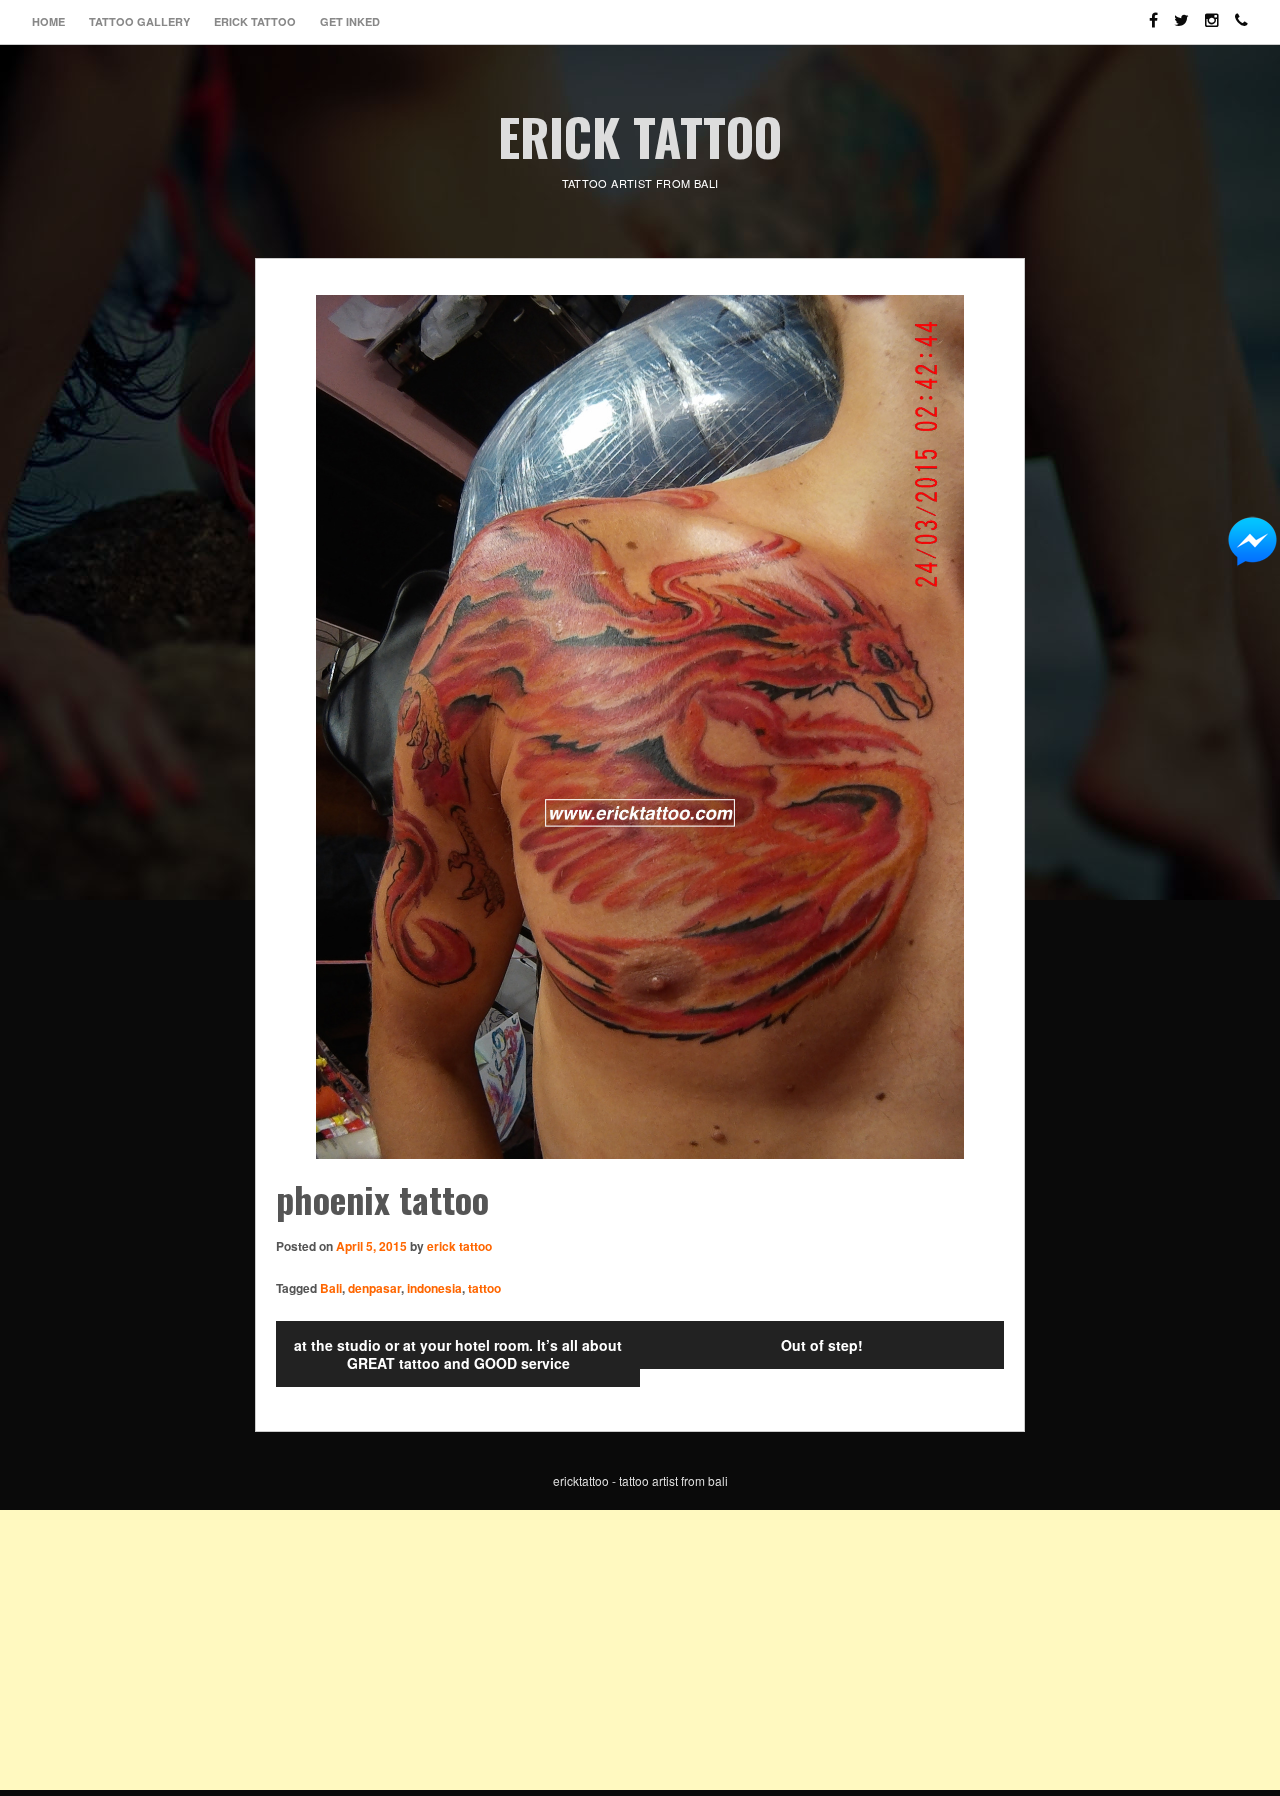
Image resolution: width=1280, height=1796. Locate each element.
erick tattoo (459, 1246)
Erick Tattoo (255, 21)
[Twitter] (1181, 11)
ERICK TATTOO (640, 136)
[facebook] (1153, 11)
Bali (331, 1288)
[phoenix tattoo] (640, 727)
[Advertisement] (600, 1650)
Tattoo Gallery (139, 21)
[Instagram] (1212, 11)
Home (48, 21)
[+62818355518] (1241, 11)
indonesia (434, 1288)
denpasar (374, 1288)
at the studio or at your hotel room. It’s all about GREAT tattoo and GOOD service (458, 1354)
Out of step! (822, 1345)
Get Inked (350, 21)
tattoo (484, 1288)
